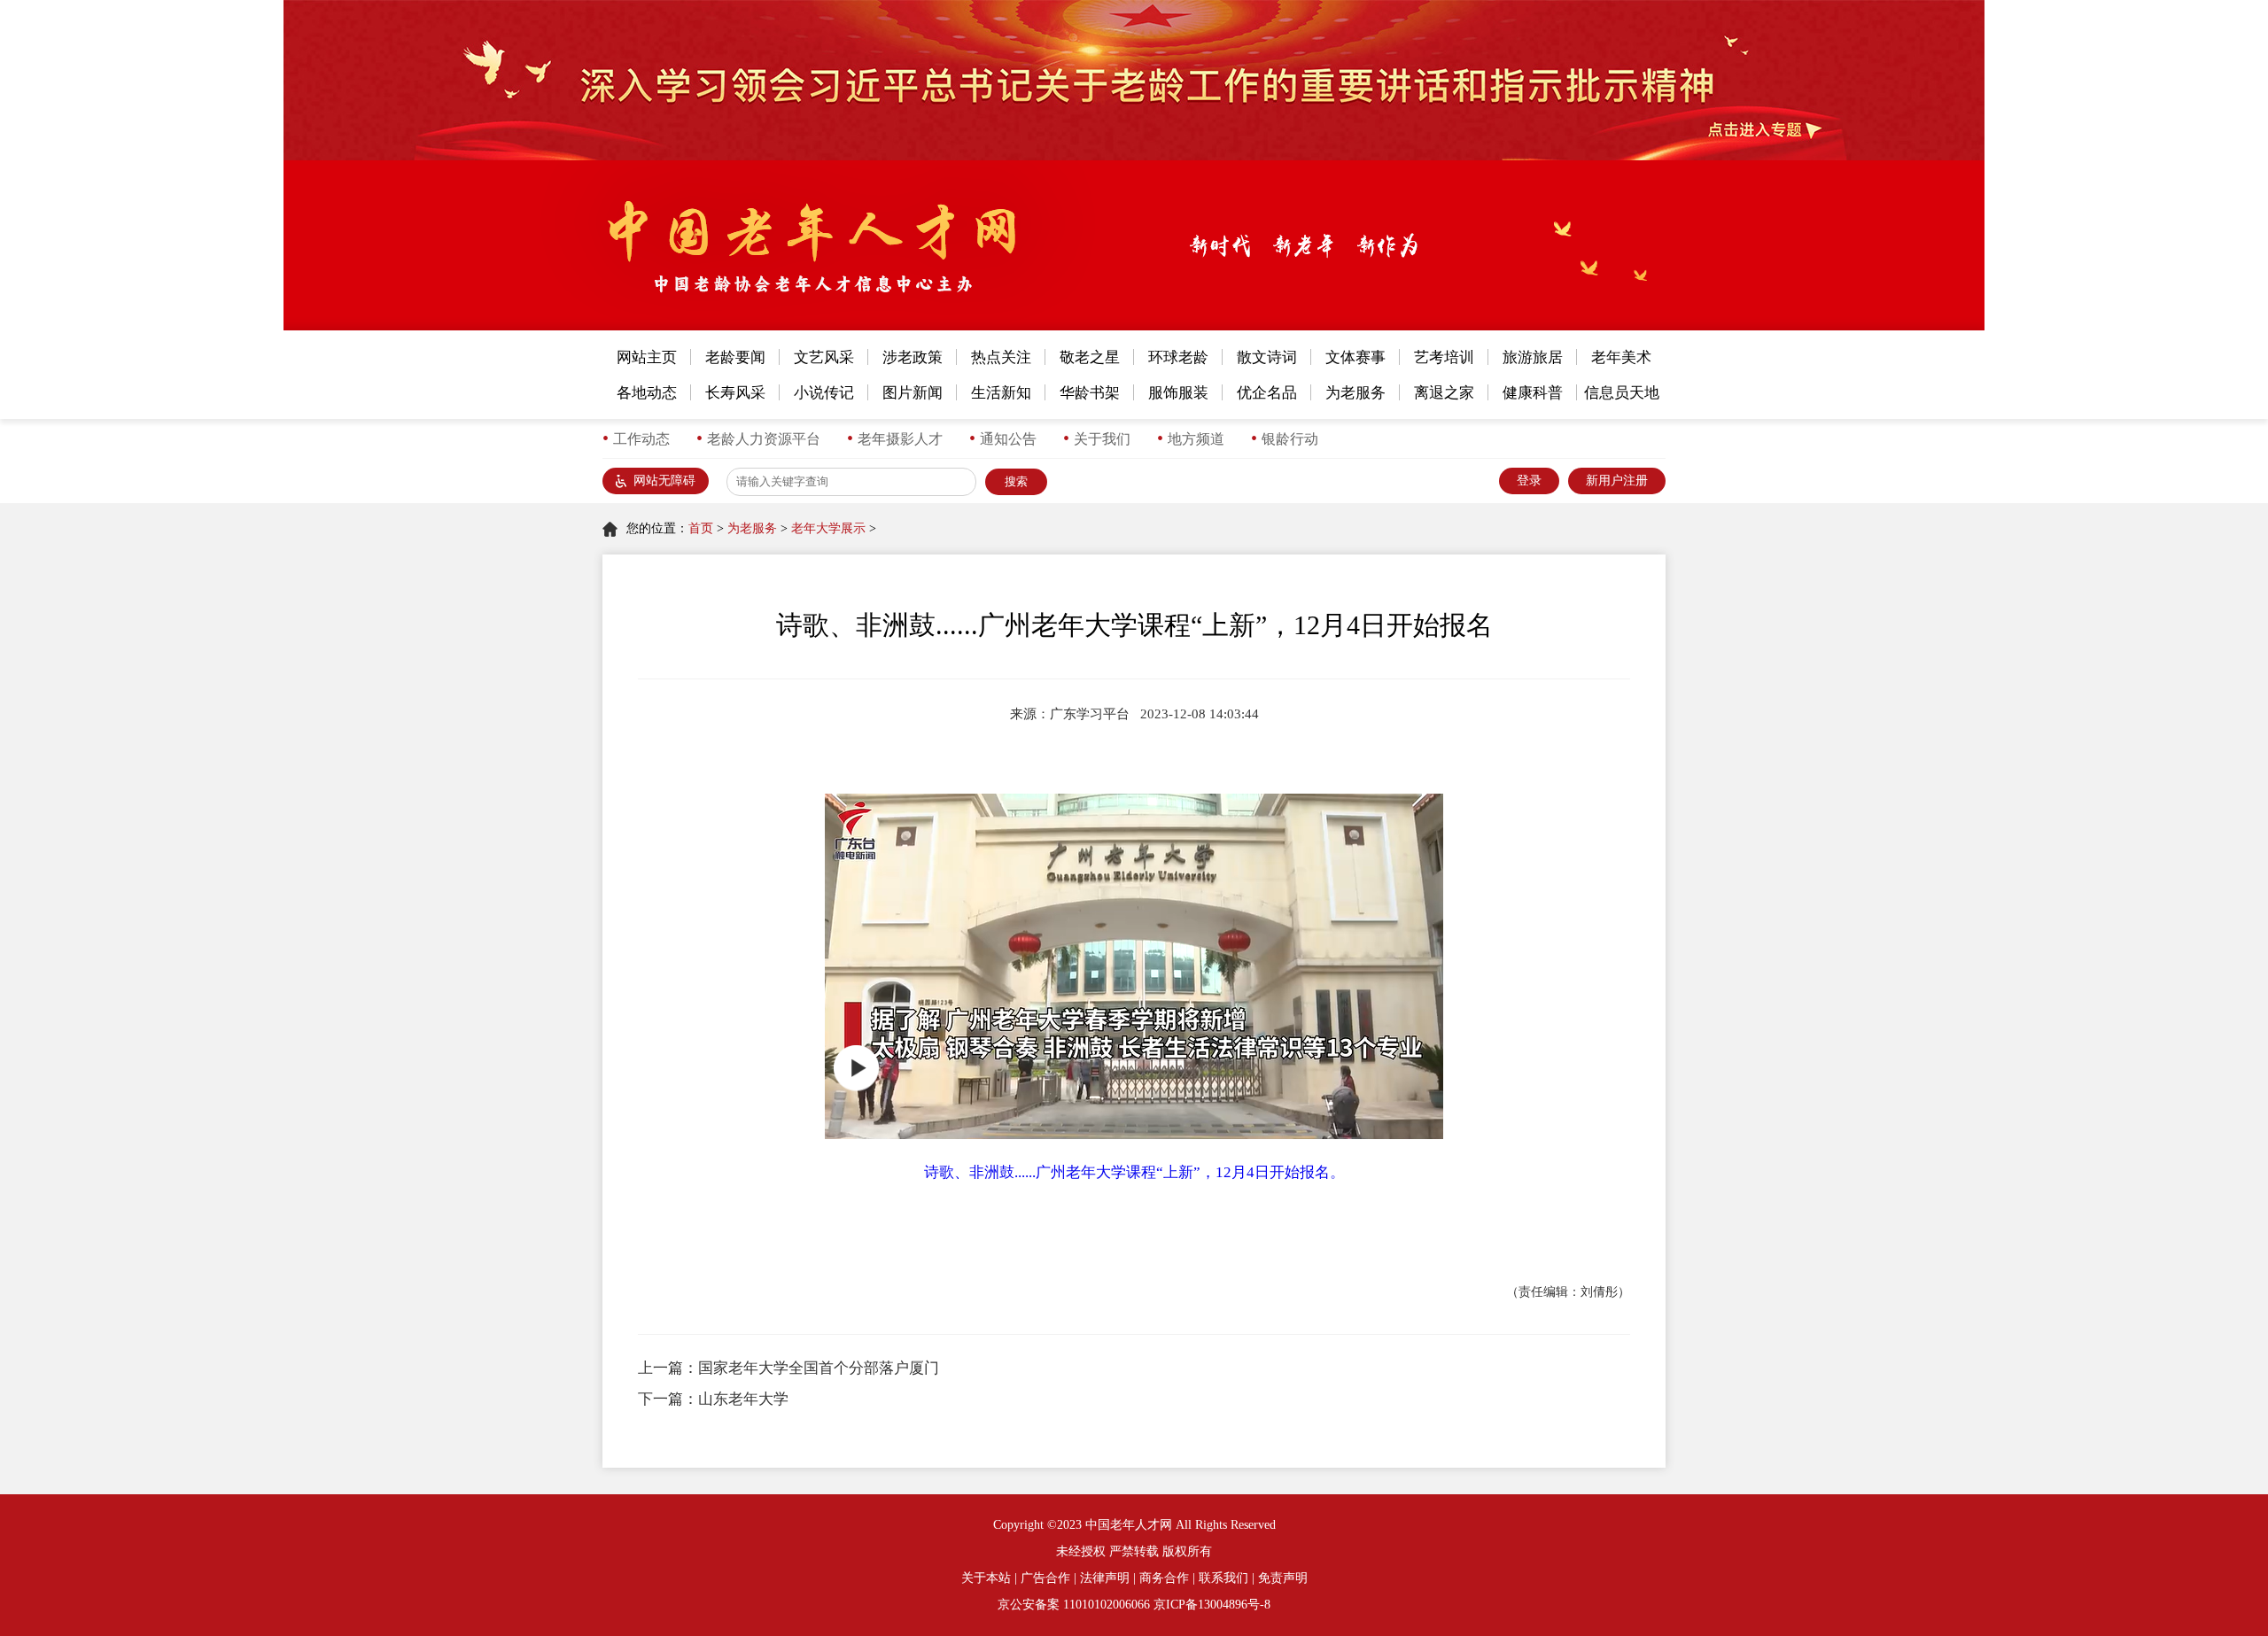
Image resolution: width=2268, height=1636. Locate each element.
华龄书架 (1090, 393)
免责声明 (1283, 1578)
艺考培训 (1444, 357)
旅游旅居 (1533, 357)
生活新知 (1001, 393)
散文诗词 (1267, 357)
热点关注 (1001, 357)
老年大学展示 (828, 528)
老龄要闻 (735, 357)
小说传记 (824, 393)
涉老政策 (913, 357)
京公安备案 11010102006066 (1074, 1605)
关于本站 (986, 1578)
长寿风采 (735, 393)
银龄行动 (1290, 439)
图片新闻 (913, 393)
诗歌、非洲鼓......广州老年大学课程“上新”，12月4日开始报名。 (1134, 1172)
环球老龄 (1178, 357)
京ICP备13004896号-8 (1212, 1605)
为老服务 (1355, 393)
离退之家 (1444, 393)
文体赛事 (1355, 357)
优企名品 (1267, 393)
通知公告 (1008, 439)
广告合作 (1045, 1578)
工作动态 (641, 439)
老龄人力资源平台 (764, 439)
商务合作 (1164, 1578)
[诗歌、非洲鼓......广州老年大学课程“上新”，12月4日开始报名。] (1134, 966)
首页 (701, 528)
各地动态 (647, 393)
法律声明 (1105, 1578)
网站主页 (647, 357)
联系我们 (1223, 1578)
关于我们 (1102, 439)
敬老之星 (1090, 357)
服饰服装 (1178, 393)
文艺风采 (824, 357)
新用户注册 (1617, 481)
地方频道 (1196, 439)
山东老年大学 (743, 1399)
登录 (1529, 481)
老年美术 (1621, 357)
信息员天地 (1622, 393)
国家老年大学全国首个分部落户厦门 (819, 1368)
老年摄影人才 (900, 439)
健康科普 (1533, 393)
